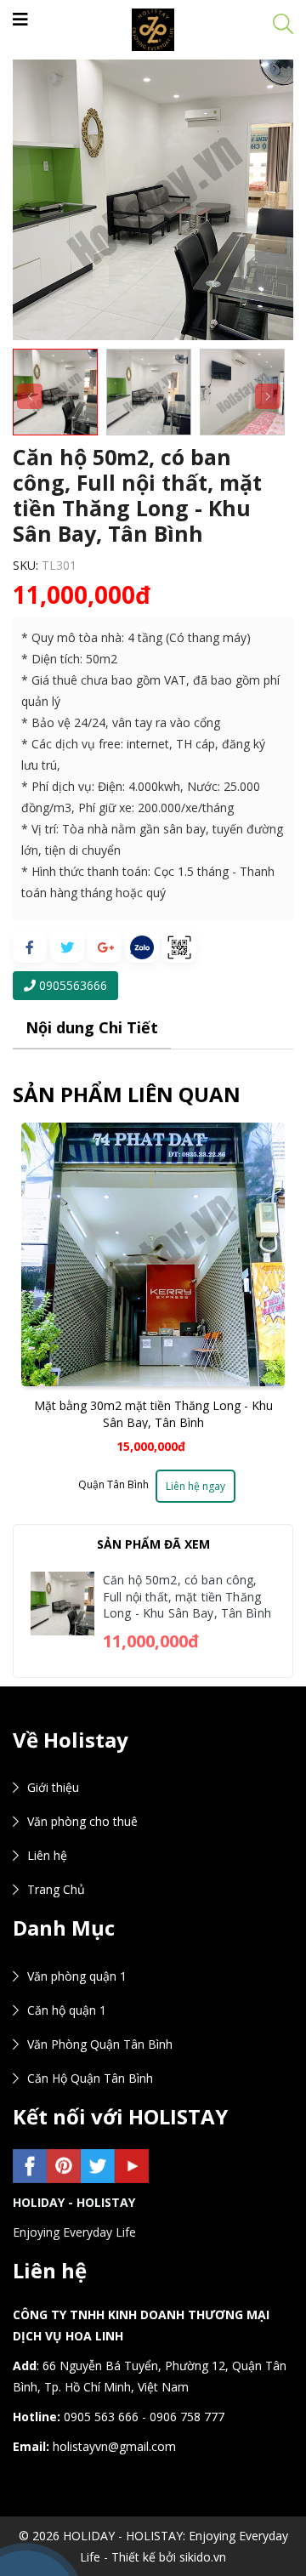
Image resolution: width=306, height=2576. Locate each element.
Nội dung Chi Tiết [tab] (92, 1027)
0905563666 (71, 985)
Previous (30, 1323)
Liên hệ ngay (195, 1486)
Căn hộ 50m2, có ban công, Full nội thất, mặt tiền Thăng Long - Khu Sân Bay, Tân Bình (187, 1596)
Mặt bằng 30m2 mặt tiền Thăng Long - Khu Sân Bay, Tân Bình (153, 1414)
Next (268, 1323)
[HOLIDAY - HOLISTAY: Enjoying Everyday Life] (153, 28)
